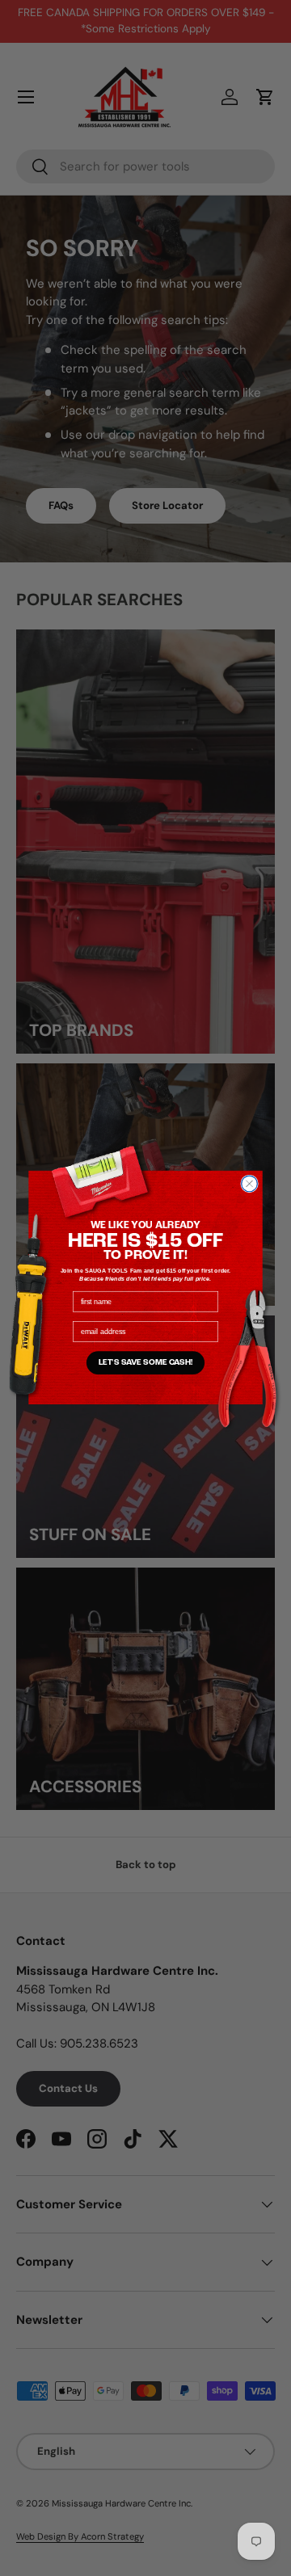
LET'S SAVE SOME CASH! (146, 1363)
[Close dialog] (250, 1184)
